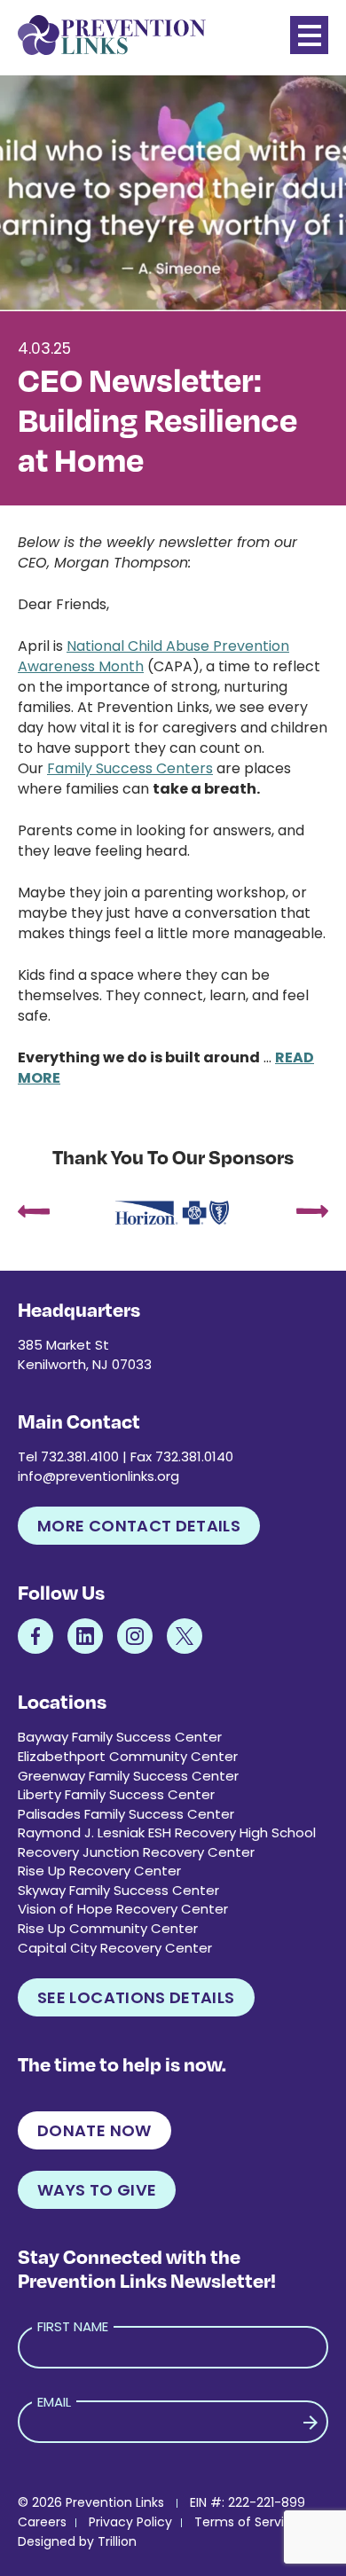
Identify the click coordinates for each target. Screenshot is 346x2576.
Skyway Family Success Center (118, 1890)
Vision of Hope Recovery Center (123, 1909)
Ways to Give (97, 2190)
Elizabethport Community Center (128, 1756)
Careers (42, 2522)
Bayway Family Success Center (120, 1737)
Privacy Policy (130, 2522)
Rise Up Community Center (108, 1928)
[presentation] (34, 1213)
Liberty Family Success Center (116, 1794)
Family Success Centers (130, 768)
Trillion (117, 2541)
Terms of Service (247, 2522)
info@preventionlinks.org (98, 1476)
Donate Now (94, 2130)
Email (54, 2402)
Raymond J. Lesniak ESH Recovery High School (167, 1832)
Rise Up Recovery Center (99, 1871)
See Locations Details (136, 1997)
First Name (73, 2326)
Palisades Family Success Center (126, 1814)
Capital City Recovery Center (115, 1948)
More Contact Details (139, 1526)
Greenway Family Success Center (128, 1776)
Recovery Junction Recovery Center (136, 1852)
